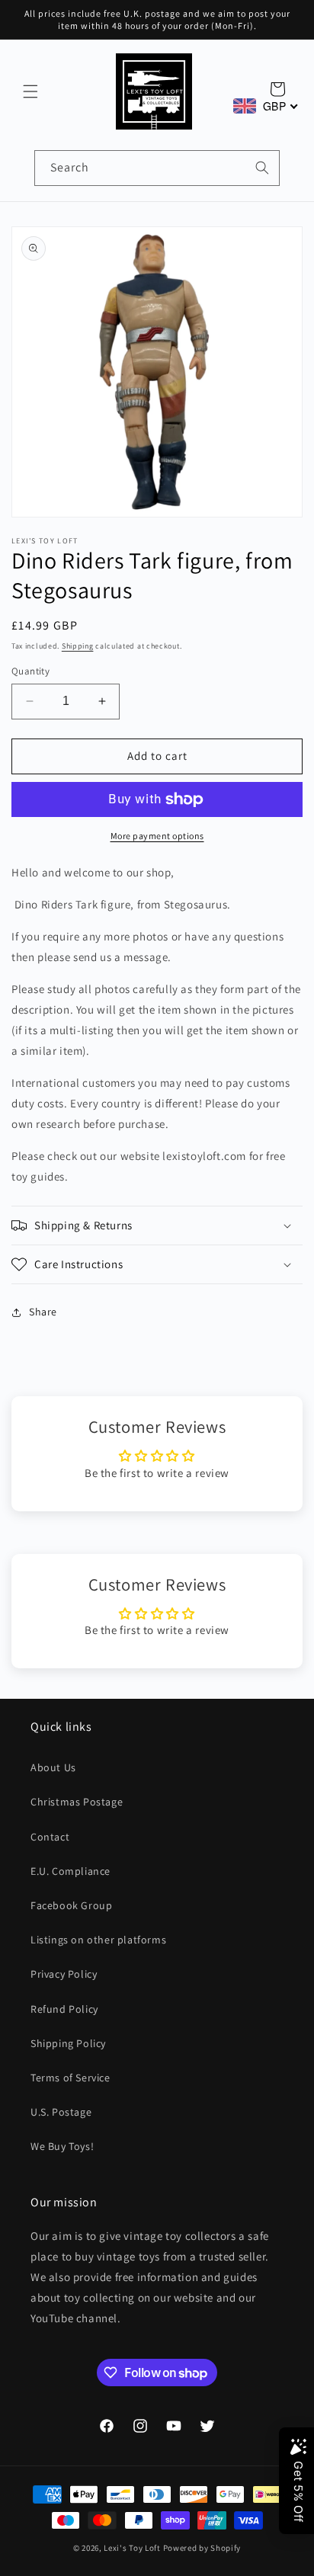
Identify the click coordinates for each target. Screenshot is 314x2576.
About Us (53, 1767)
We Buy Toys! (62, 2146)
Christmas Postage (77, 1802)
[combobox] (157, 168)
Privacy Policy (64, 1974)
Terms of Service (70, 2078)
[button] (30, 91)
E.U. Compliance (70, 1871)
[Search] (262, 168)
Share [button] (43, 1312)
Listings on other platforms (98, 1940)
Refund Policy (64, 2009)
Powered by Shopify (202, 2548)
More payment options (157, 836)
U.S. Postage (61, 2112)
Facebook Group (71, 1905)
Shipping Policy (68, 2043)
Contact (50, 1837)
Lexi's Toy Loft (132, 2548)
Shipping (78, 646)
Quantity (30, 671)
